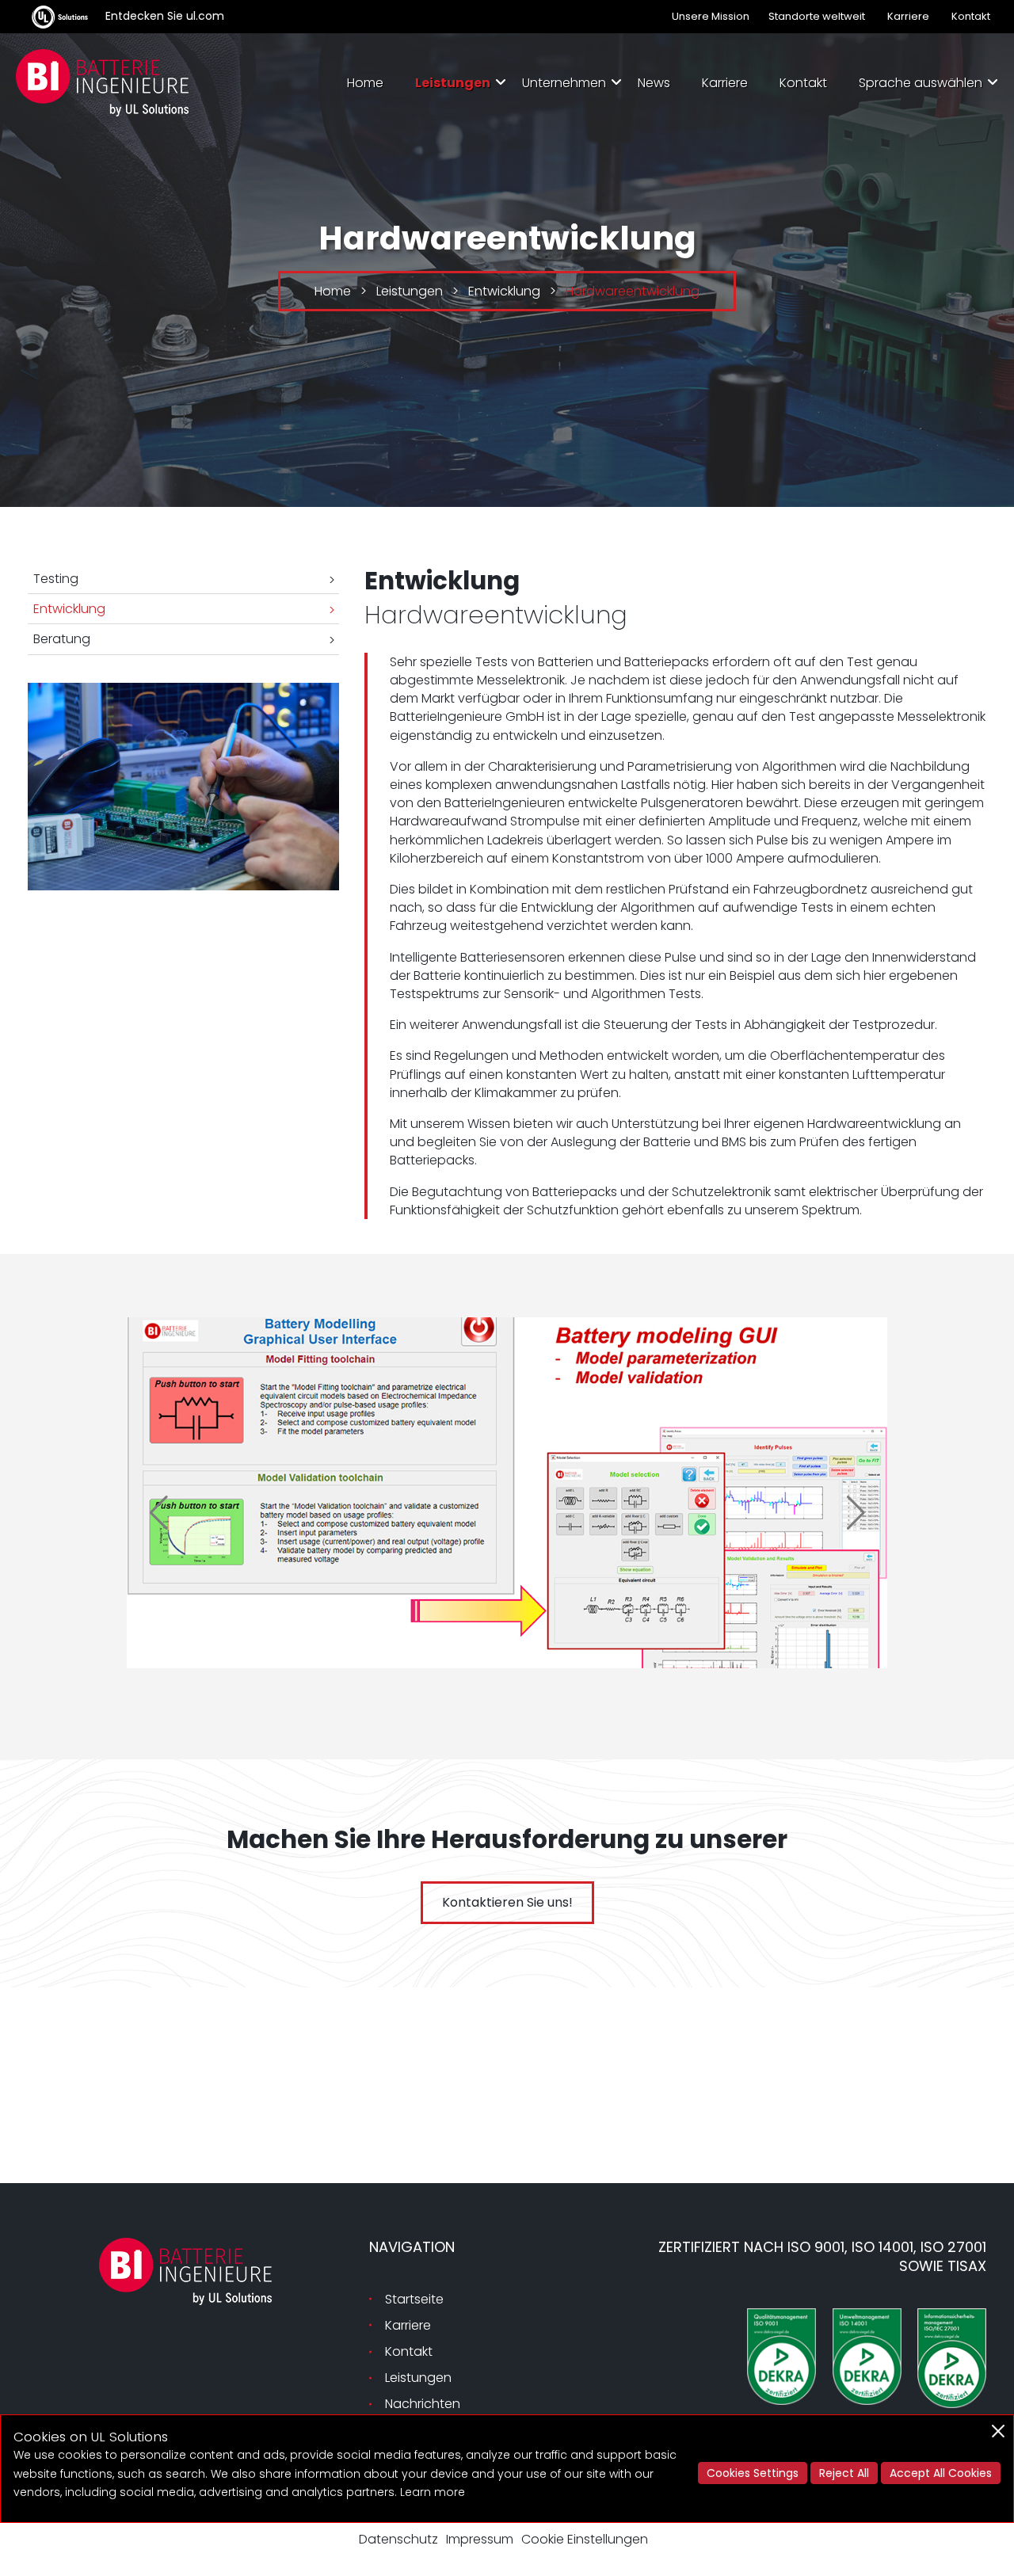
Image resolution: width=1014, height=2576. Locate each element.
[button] (158, 1513)
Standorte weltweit (817, 16)
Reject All (844, 2473)
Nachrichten (423, 2404)
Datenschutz (398, 2539)
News (654, 83)
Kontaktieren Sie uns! (507, 1902)
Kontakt (971, 16)
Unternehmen (564, 83)
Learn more (433, 2492)
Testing (56, 579)
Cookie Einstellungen (585, 2539)
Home (365, 83)
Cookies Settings (753, 2473)
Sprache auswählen (921, 83)
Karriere (908, 16)
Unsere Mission (711, 16)
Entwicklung (69, 609)
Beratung (62, 639)
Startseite (414, 2299)
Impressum (480, 2539)
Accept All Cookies (941, 2473)
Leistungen (453, 83)
